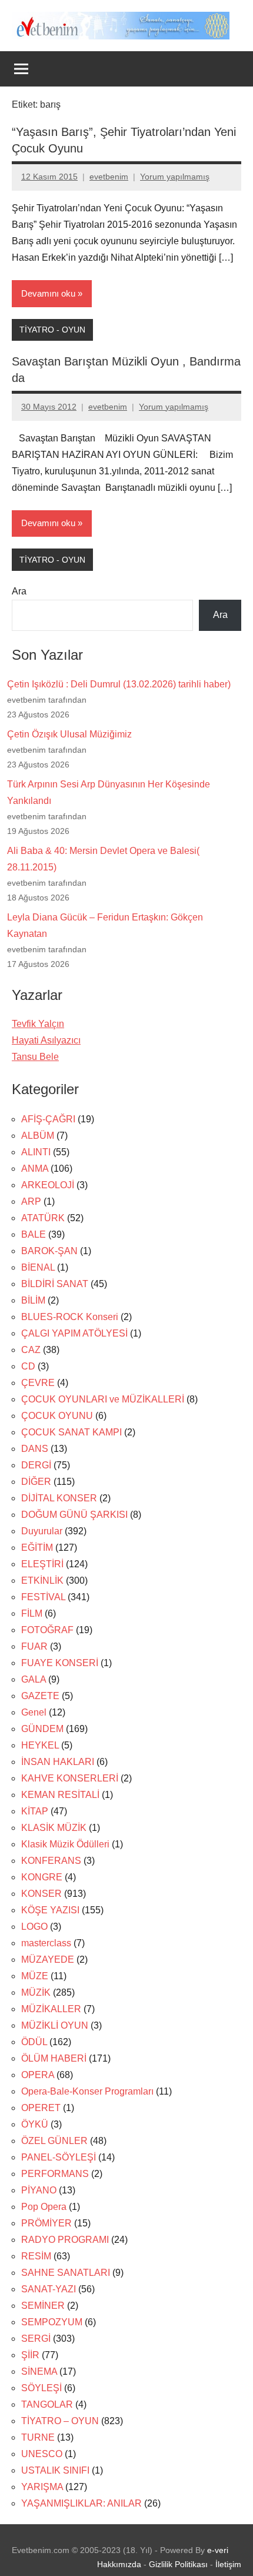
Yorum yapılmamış (175, 177)
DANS (35, 1449)
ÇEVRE (38, 1383)
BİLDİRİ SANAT (55, 1284)
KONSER (41, 1894)
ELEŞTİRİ (42, 1564)
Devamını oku (48, 293)
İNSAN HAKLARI (58, 1762)
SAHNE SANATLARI (66, 2273)
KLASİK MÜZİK (54, 1828)
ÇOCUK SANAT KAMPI (71, 1432)
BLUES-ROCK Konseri (70, 1317)
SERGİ (36, 2339)
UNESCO (42, 2454)
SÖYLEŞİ (41, 2388)
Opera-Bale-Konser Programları (87, 2091)
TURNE (38, 2437)
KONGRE (42, 1877)
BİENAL (38, 1267)
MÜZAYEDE (48, 1960)
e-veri (218, 2550)
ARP (31, 1201)
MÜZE (35, 1976)
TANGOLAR (47, 2404)
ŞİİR (30, 2355)
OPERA (38, 2075)
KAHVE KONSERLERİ (70, 1778)
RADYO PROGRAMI (65, 2240)
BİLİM (33, 1300)
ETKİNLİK (42, 1580)
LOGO (34, 1927)
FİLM (32, 1613)
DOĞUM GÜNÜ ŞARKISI (74, 1515)
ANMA (35, 1169)
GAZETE (40, 1696)
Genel (34, 1712)
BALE (34, 1234)
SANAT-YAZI (49, 2289)
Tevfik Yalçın (38, 1024)
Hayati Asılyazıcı (46, 1040)
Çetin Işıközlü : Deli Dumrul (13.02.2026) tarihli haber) (119, 684)
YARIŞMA (42, 2487)
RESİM (36, 2256)
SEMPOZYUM (52, 2322)
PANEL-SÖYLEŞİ (59, 2157)
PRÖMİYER (46, 2223)
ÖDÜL (34, 2042)
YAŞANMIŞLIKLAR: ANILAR (81, 2503)
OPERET (41, 2108)
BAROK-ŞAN (49, 1251)
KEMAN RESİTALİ (60, 1795)
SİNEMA (39, 2371)
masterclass (46, 1943)
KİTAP (35, 1811)
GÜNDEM (42, 1729)
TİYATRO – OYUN (60, 2421)
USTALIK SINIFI (55, 2470)
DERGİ (36, 1465)
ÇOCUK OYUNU (57, 1416)
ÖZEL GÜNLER (54, 2141)
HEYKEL (40, 1745)
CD (28, 1366)
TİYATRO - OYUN (52, 330)
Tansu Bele (35, 1057)
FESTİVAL (43, 1597)
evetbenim (109, 177)
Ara (19, 591)
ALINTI (36, 1152)
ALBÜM (38, 1136)
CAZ (31, 1350)
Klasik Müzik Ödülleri (65, 1844)
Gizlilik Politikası (178, 2564)
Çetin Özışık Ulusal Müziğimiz (69, 734)
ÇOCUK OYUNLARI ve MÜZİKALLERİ (103, 1399)
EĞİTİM (37, 1548)
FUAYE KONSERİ (60, 1663)
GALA (34, 1679)
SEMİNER (43, 2306)
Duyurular (42, 1531)
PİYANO (39, 2190)
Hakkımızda (119, 2564)
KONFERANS (51, 1861)
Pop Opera (44, 2207)
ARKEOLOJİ (48, 1185)
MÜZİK (36, 1992)
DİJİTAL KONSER (59, 1498)
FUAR (34, 1646)
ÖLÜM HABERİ (54, 2058)
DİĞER (36, 1482)
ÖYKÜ (35, 2124)
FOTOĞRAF (47, 1630)
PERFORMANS (55, 2174)
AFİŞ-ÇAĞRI (48, 1119)
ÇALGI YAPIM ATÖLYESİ (74, 1333)
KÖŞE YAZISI (50, 1910)
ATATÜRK (43, 1218)
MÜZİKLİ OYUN (55, 2025)
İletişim (228, 2564)
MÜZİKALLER (51, 2009)
